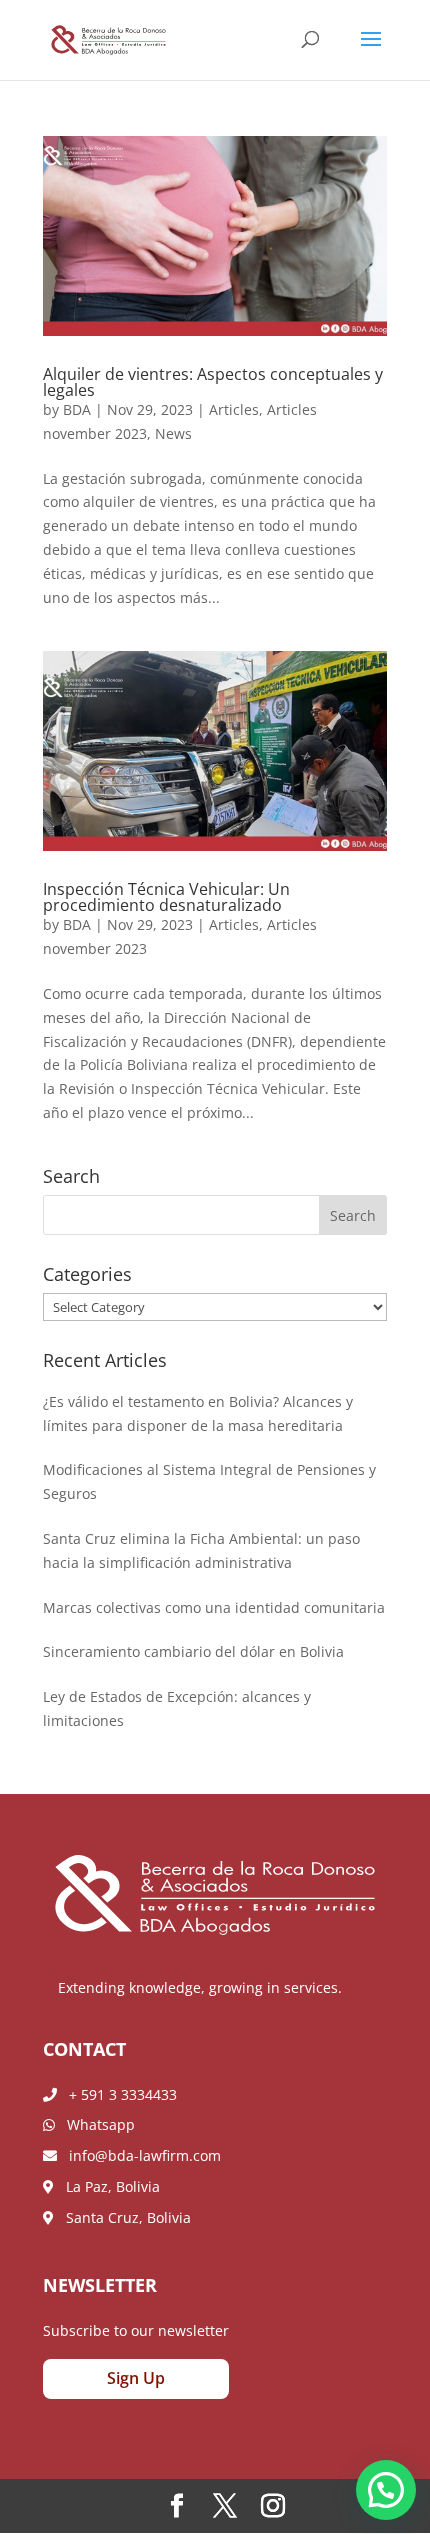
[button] (386, 2490)
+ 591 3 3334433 (117, 2094)
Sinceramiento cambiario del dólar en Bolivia (193, 1651)
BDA (77, 409)
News (173, 433)
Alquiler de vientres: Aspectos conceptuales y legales (213, 382)
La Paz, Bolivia (107, 2186)
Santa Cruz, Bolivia (122, 2217)
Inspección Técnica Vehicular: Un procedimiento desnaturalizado (166, 897)
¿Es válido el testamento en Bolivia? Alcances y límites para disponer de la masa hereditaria (198, 1413)
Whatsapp (95, 2124)
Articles (234, 409)
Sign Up (136, 2378)
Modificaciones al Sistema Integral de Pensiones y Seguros (209, 1481)
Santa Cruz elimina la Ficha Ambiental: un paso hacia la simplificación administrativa (201, 1550)
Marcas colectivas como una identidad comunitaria (214, 1607)
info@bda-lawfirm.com (139, 2155)
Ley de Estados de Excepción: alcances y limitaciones (177, 1708)
